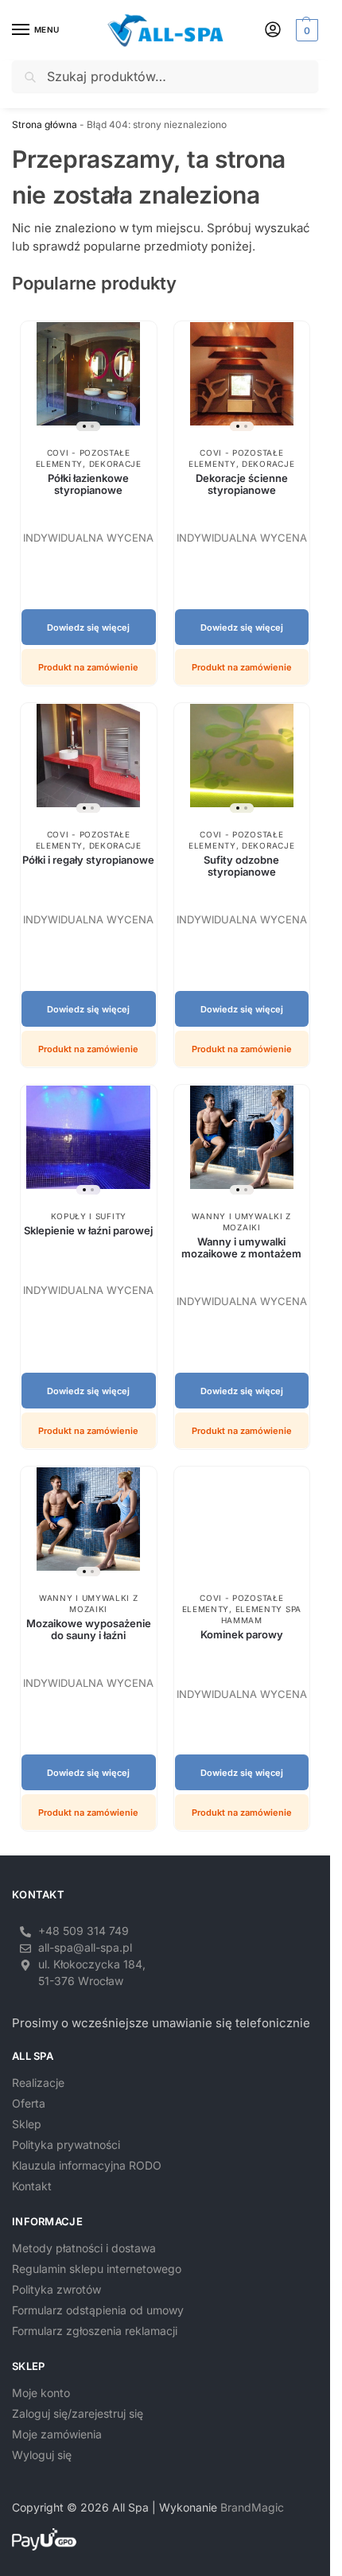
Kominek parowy (242, 1634)
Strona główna (45, 124)
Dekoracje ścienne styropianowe (242, 484)
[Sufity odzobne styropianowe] (242, 762)
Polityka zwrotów (56, 2289)
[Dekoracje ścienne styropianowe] (242, 380)
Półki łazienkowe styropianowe (88, 484)
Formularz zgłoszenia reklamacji (95, 2331)
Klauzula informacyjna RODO (87, 2165)
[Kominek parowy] (242, 1525)
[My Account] (273, 31)
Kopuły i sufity (89, 1216)
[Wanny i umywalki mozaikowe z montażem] (242, 1143)
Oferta (29, 2103)
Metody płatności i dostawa (84, 2248)
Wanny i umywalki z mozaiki (241, 1222)
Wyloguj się (42, 2455)
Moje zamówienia (57, 2434)
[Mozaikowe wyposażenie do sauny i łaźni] (89, 1525)
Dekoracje (115, 464)
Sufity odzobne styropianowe (241, 866)
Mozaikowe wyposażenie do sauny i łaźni (89, 1629)
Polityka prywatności (66, 2145)
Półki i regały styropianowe (88, 860)
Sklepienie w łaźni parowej (88, 1230)
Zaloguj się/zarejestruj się (78, 2413)
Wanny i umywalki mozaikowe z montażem (241, 1247)
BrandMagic (252, 2507)
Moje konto (41, 2393)
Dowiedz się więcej (88, 627)
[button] (305, 30)
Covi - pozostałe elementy (236, 458)
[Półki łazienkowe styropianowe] (89, 380)
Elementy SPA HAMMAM (261, 1614)
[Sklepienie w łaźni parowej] (89, 1143)
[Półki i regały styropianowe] (89, 762)
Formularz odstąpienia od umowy (98, 2310)
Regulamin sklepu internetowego (97, 2269)
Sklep (27, 2124)
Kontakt (32, 2186)
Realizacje (38, 2083)
